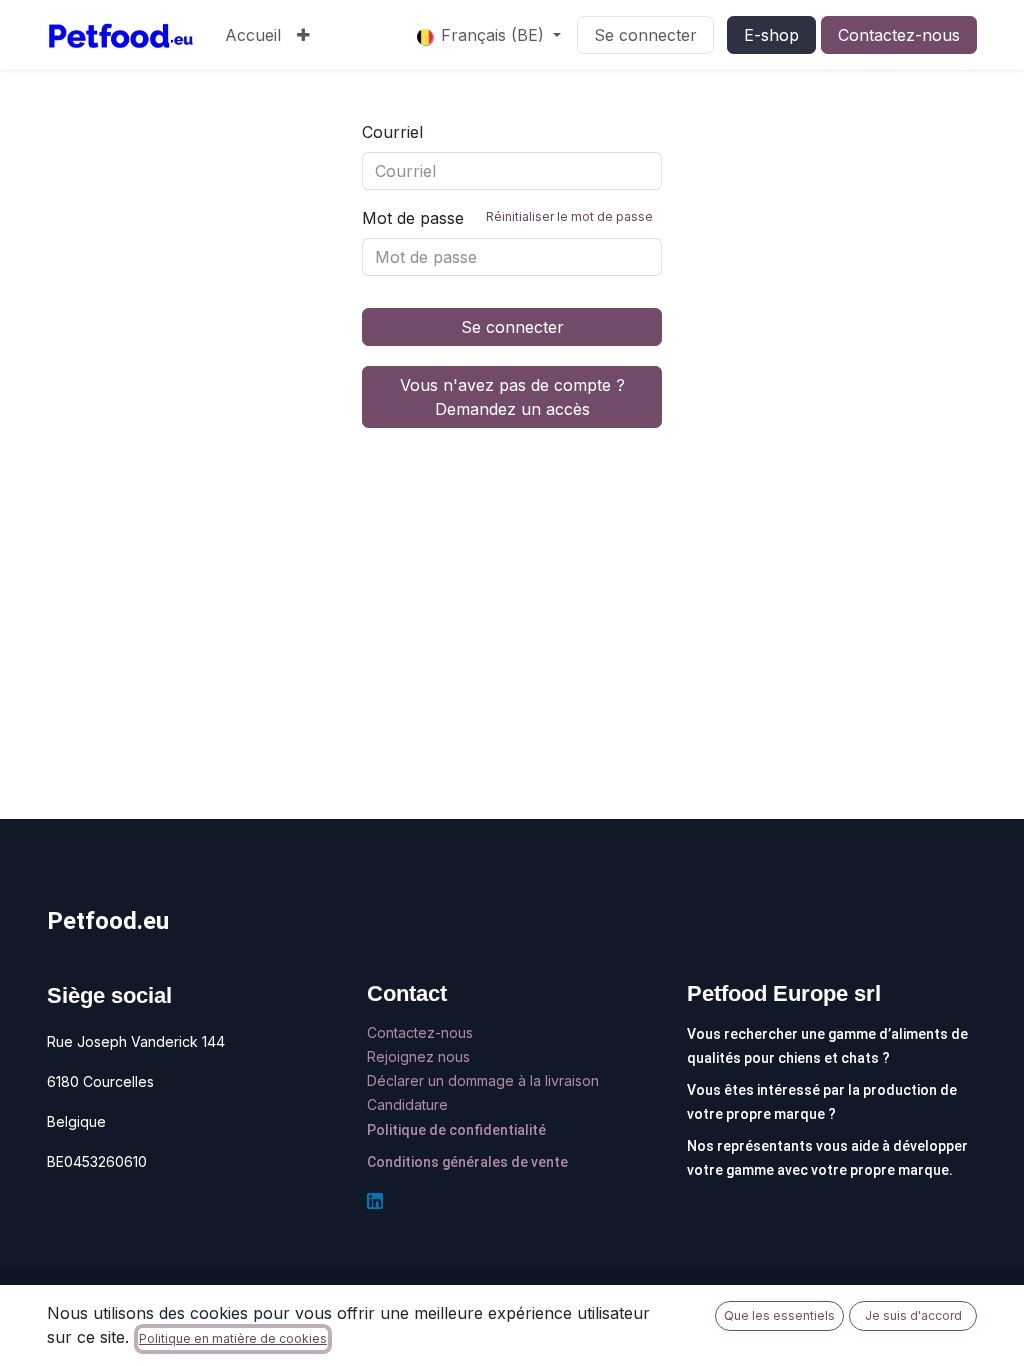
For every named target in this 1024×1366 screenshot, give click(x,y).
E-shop (771, 35)
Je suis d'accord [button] (913, 1315)
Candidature (407, 1104)
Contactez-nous (899, 35)
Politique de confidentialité (456, 1130)
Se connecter (645, 35)
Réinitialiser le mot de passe (569, 216)
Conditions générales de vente (467, 1162)
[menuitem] (253, 35)
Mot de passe (507, 218)
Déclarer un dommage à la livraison (483, 1080)
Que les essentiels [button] (779, 1315)
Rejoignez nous (420, 1056)
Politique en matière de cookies (233, 1338)
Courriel (392, 132)
